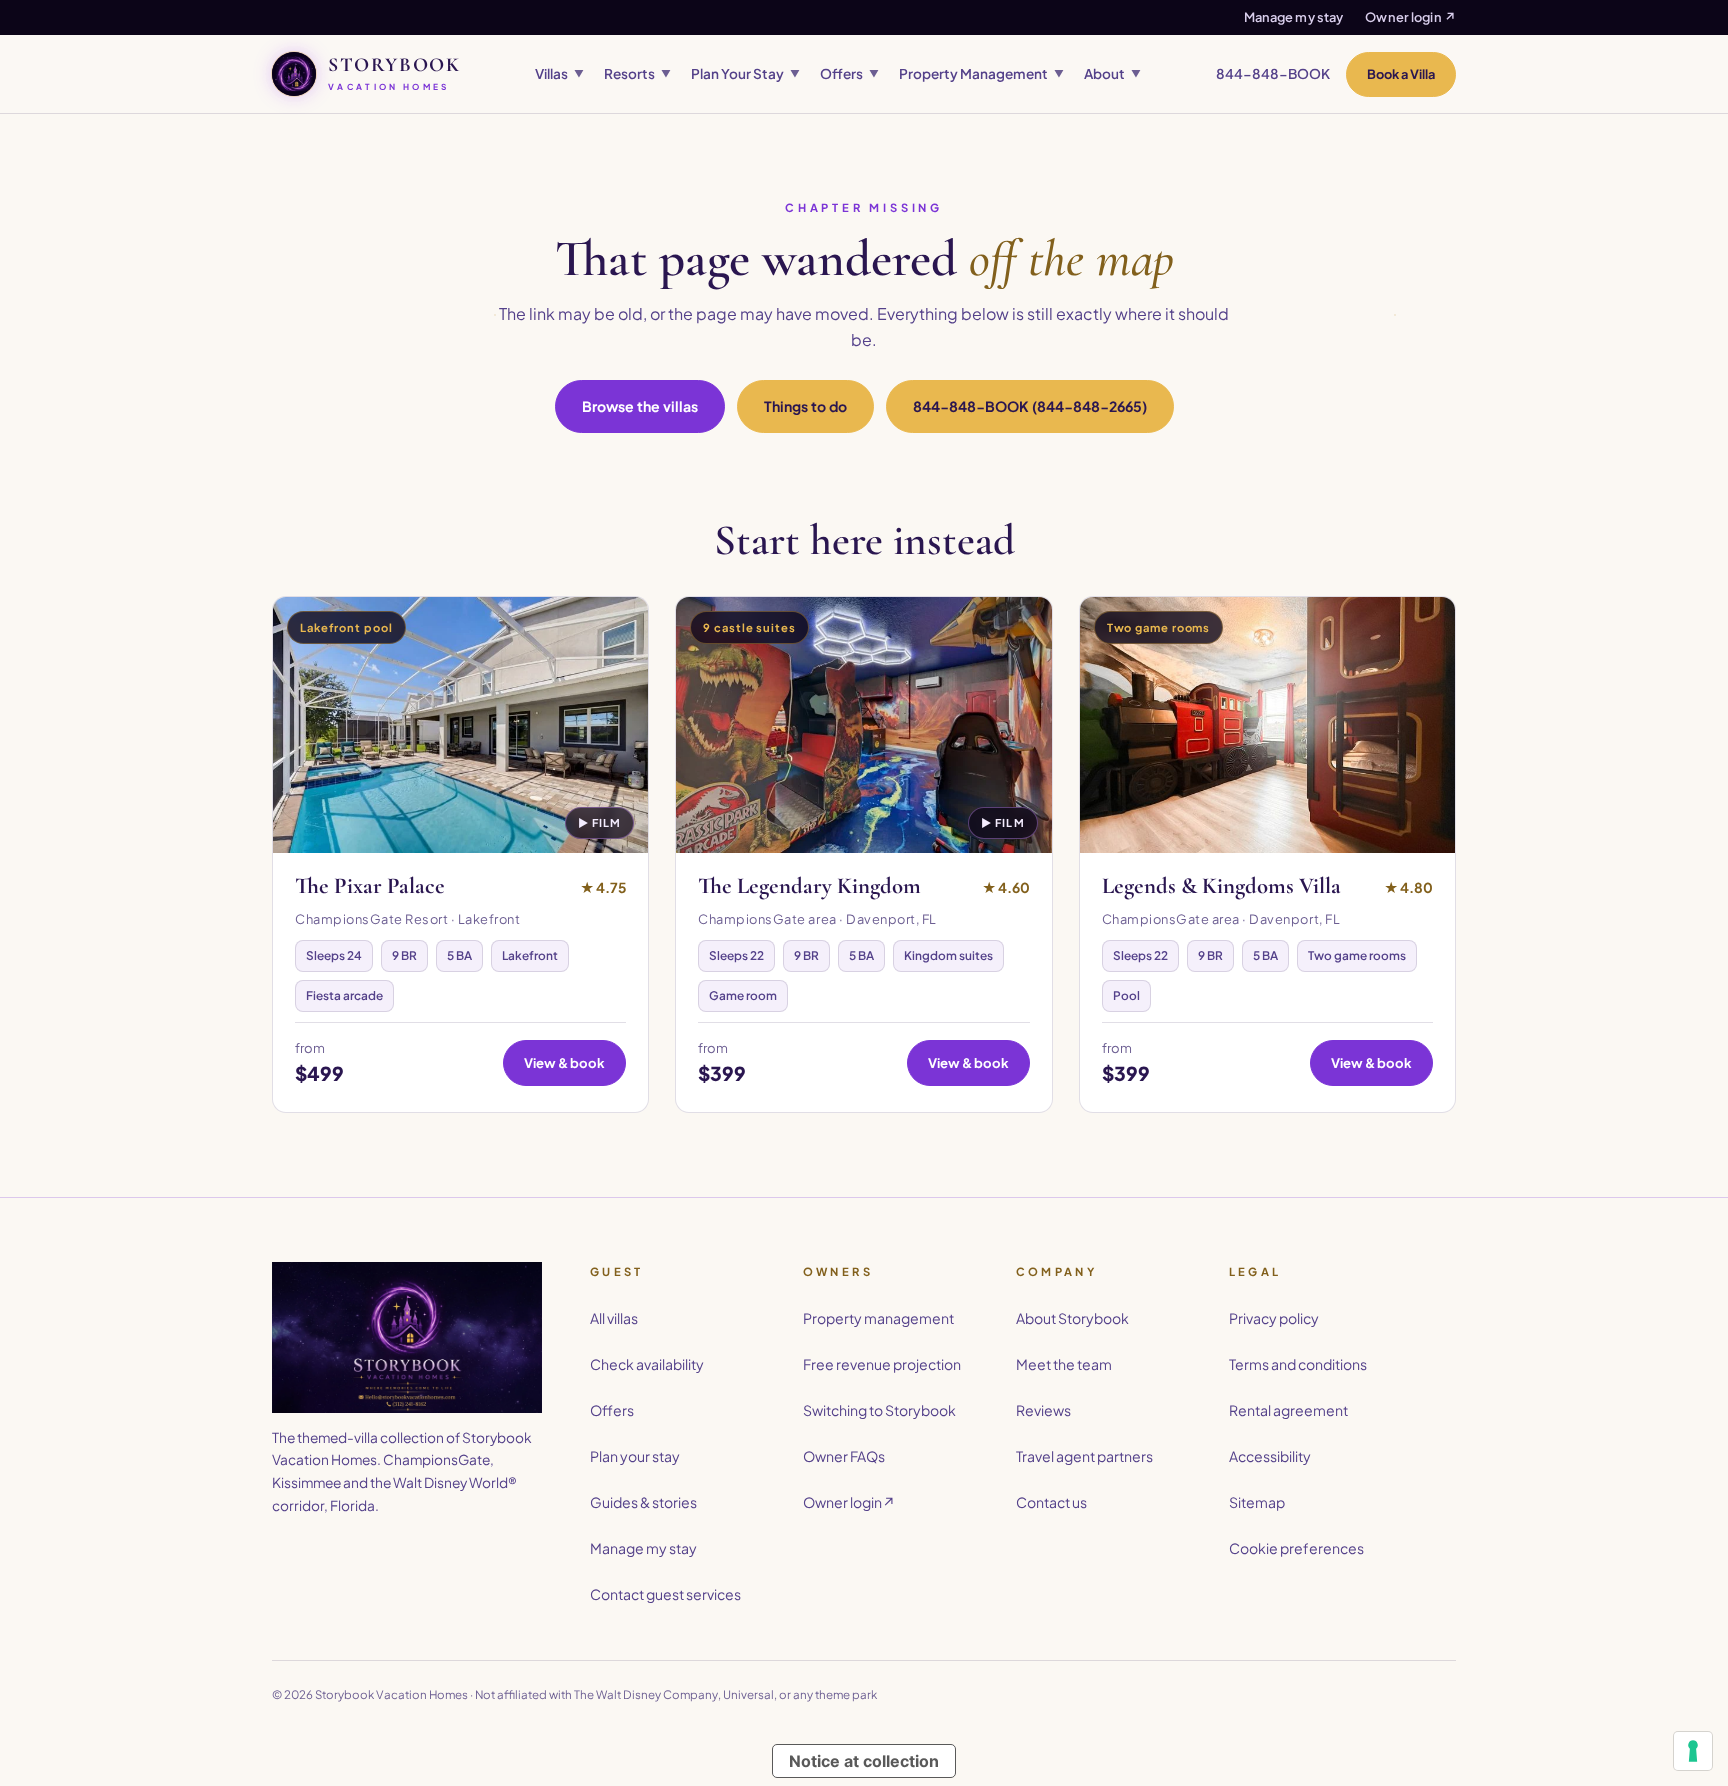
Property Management (981, 73)
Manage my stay (1294, 17)
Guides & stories (643, 1502)
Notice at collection (864, 1761)
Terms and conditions (1298, 1364)
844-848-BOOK (1273, 73)
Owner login (1410, 17)
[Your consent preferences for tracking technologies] (1693, 1751)
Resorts (637, 73)
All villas (614, 1318)
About (1112, 73)
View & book (564, 1062)
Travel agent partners (1084, 1456)
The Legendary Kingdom (809, 886)
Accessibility (1270, 1456)
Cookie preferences (1296, 1548)
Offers (849, 73)
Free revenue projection (882, 1364)
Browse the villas (640, 406)
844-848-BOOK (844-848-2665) (1030, 406)
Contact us (1051, 1502)
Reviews (1043, 1410)
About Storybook (1072, 1318)
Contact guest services (665, 1594)
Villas (559, 73)
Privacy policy (1274, 1318)
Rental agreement (1288, 1410)
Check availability (647, 1364)
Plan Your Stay (745, 73)
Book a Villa (1401, 74)
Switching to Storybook (879, 1410)
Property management (878, 1318)
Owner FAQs (844, 1456)
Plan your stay (635, 1456)
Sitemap (1257, 1502)
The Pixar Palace (370, 886)
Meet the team (1064, 1364)
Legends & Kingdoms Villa (1221, 886)
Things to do (805, 406)
